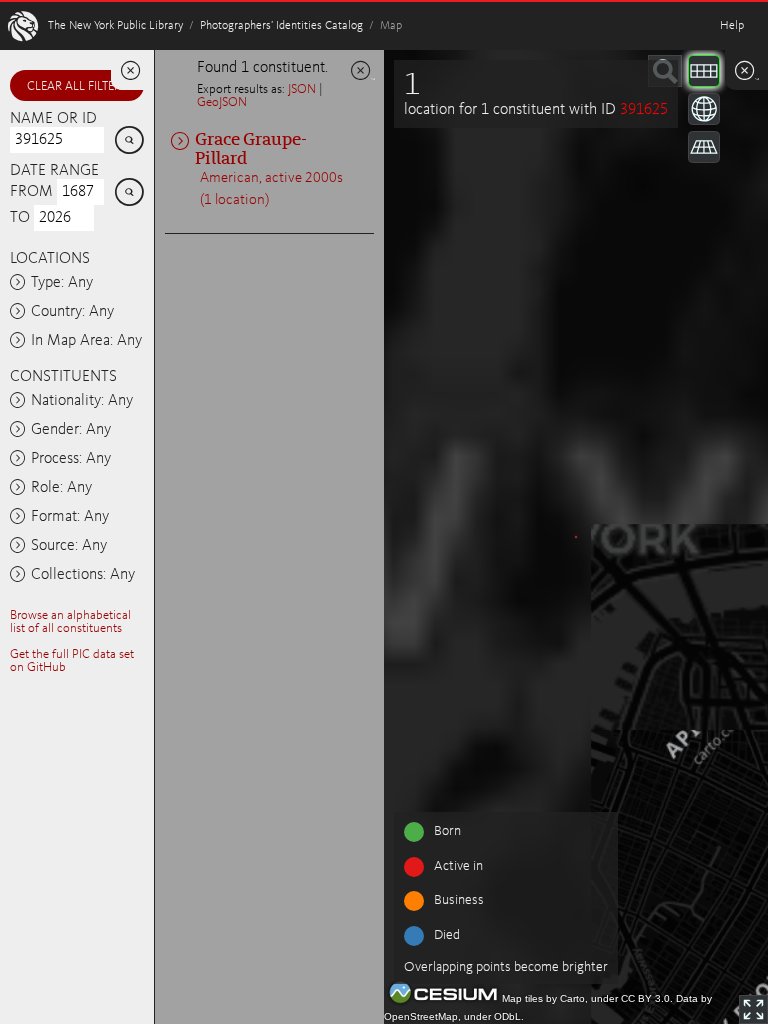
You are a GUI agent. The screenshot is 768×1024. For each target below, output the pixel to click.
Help (732, 26)
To (20, 218)
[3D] (704, 109)
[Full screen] (753, 1009)
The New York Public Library (115, 26)
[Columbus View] (704, 147)
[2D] (704, 71)
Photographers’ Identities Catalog (281, 26)
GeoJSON (222, 102)
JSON (302, 89)
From (31, 192)
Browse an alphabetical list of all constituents (70, 622)
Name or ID (53, 119)
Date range (54, 171)
